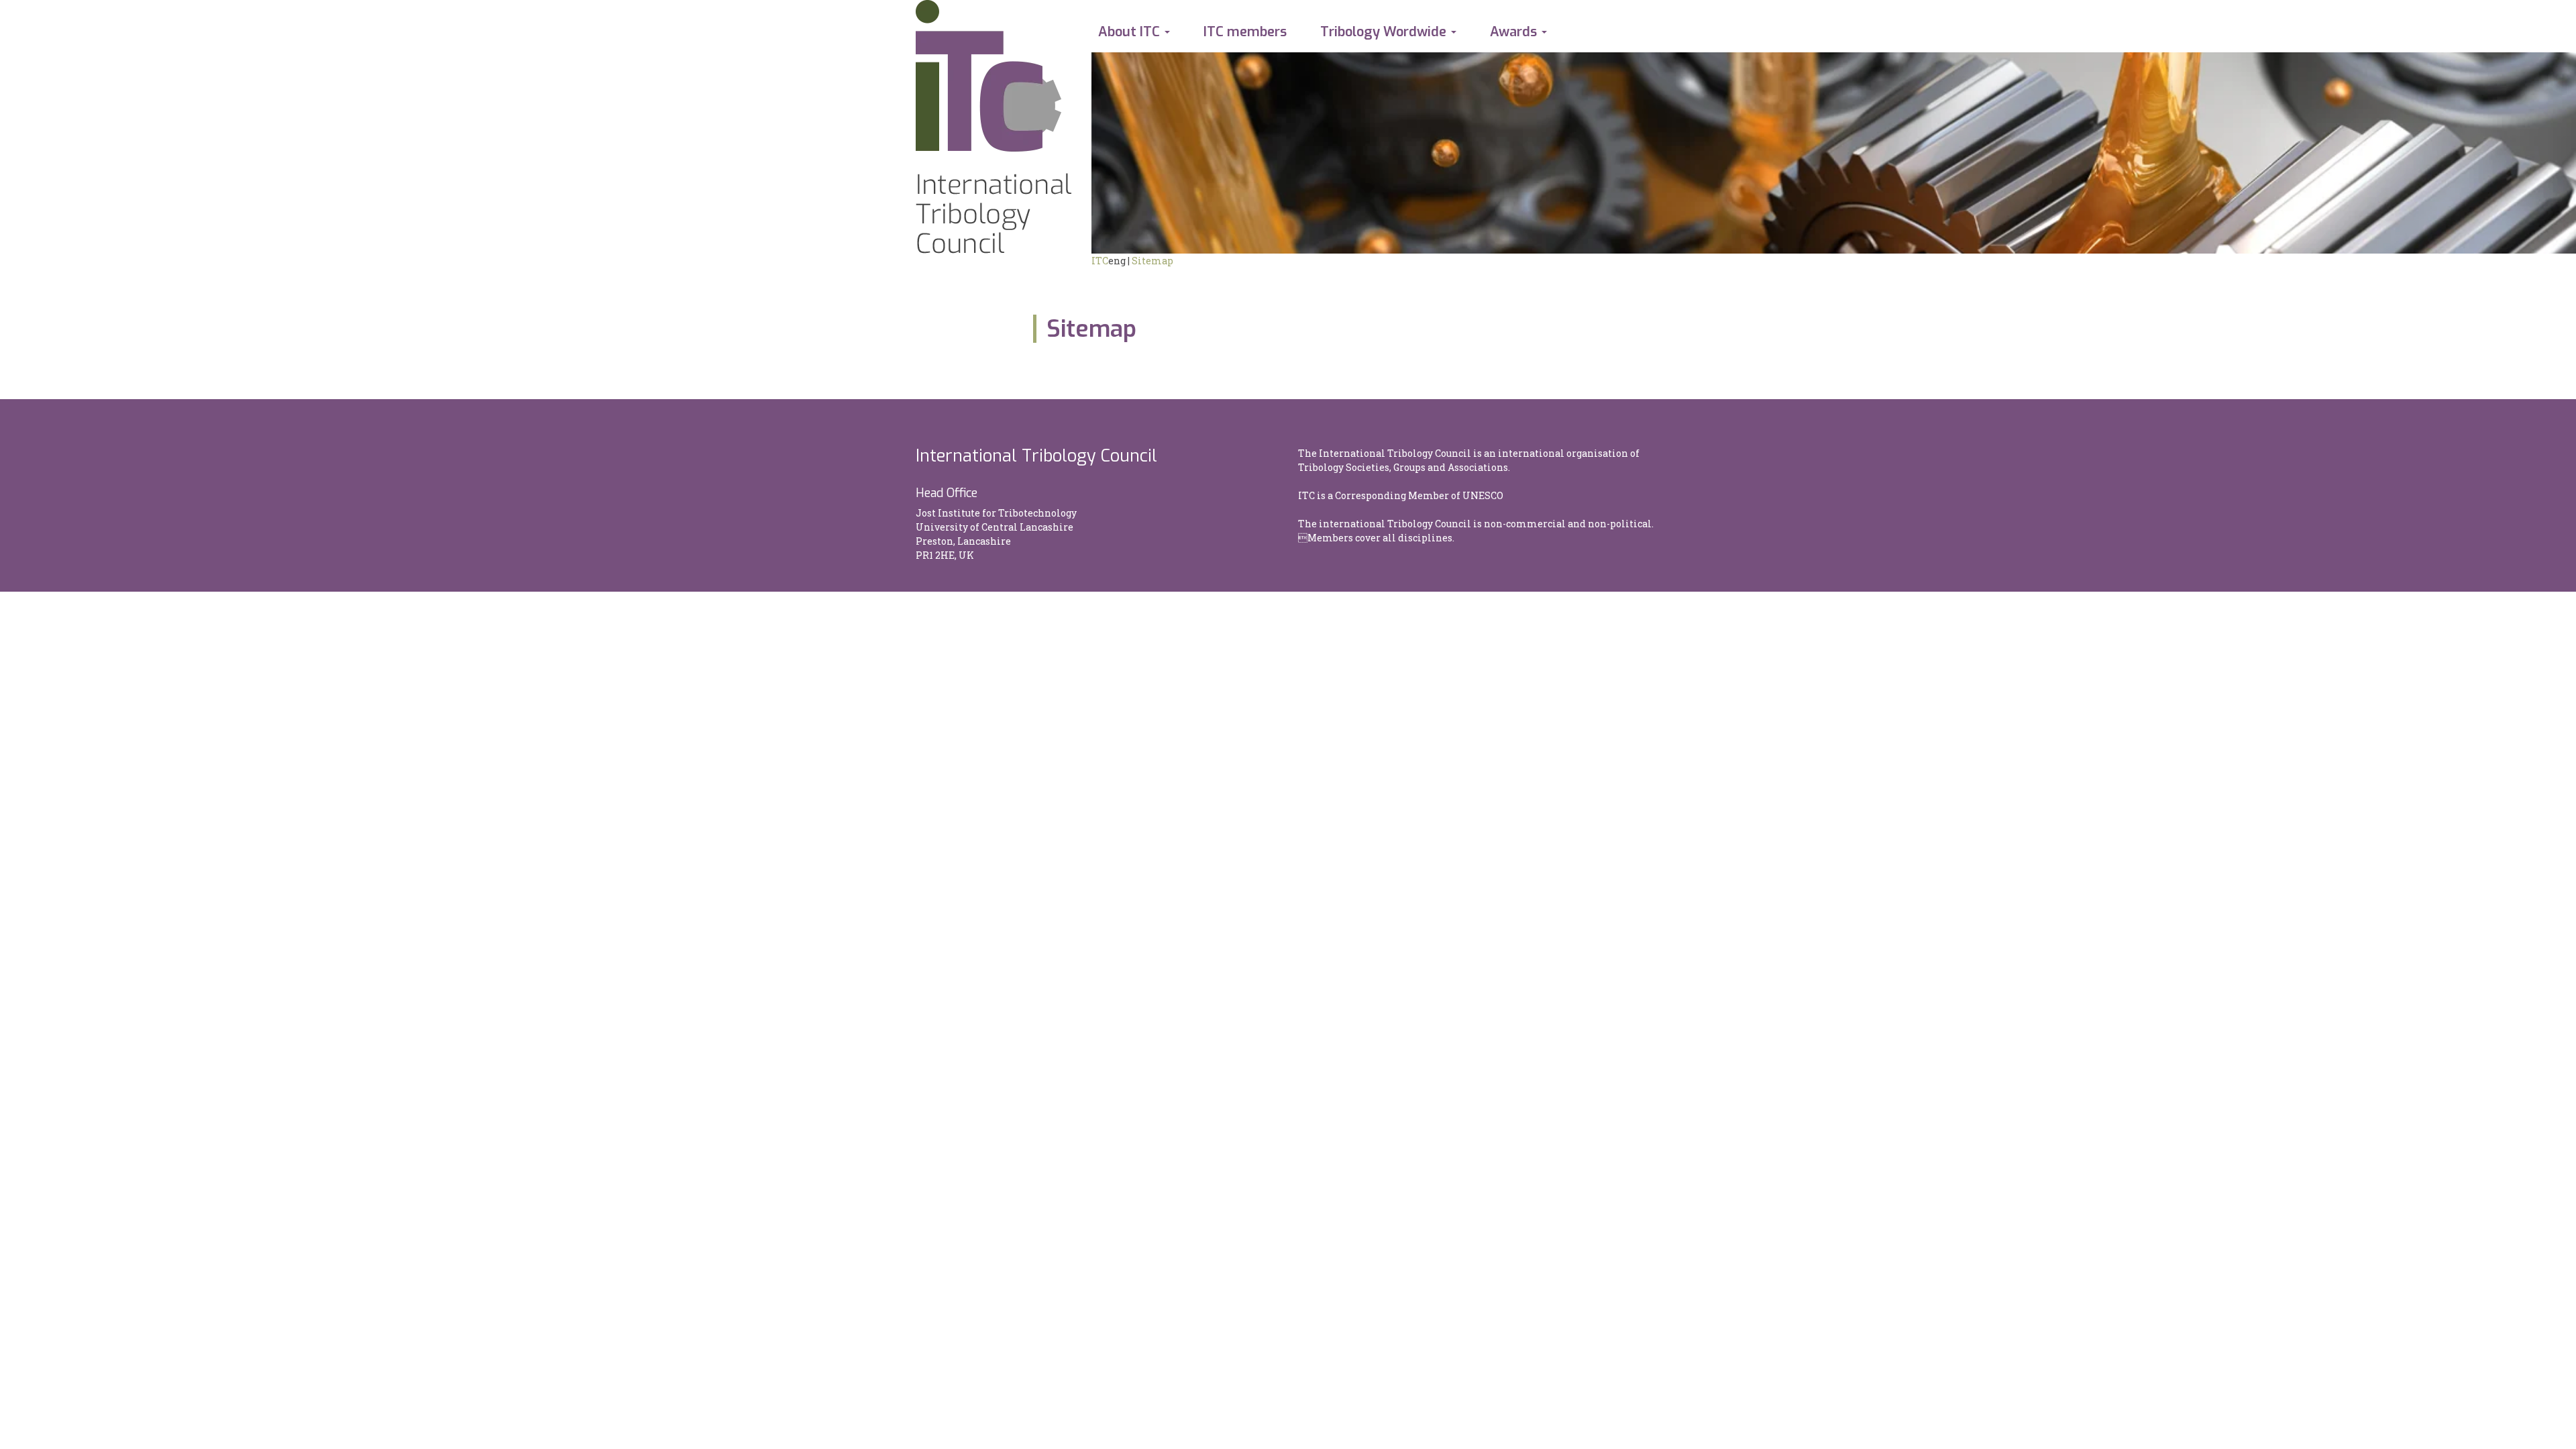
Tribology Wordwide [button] (1383, 32)
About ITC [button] (1129, 32)
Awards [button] (1513, 32)
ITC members (1245, 32)
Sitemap (1152, 261)
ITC (1100, 261)
